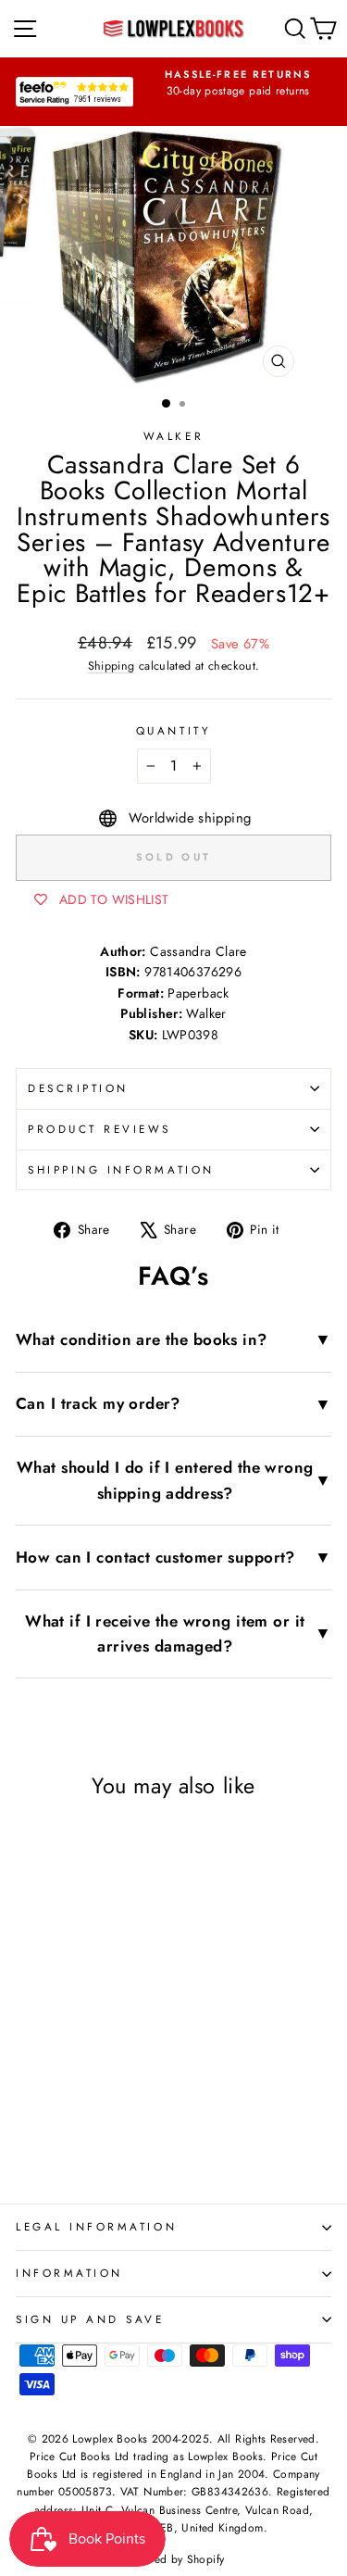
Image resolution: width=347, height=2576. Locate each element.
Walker (173, 436)
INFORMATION (69, 2273)
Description (78, 1088)
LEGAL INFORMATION (96, 2226)
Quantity (173, 730)
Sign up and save (90, 2319)
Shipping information (121, 1169)
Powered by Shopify (174, 2559)
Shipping (112, 666)
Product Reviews (99, 1129)
